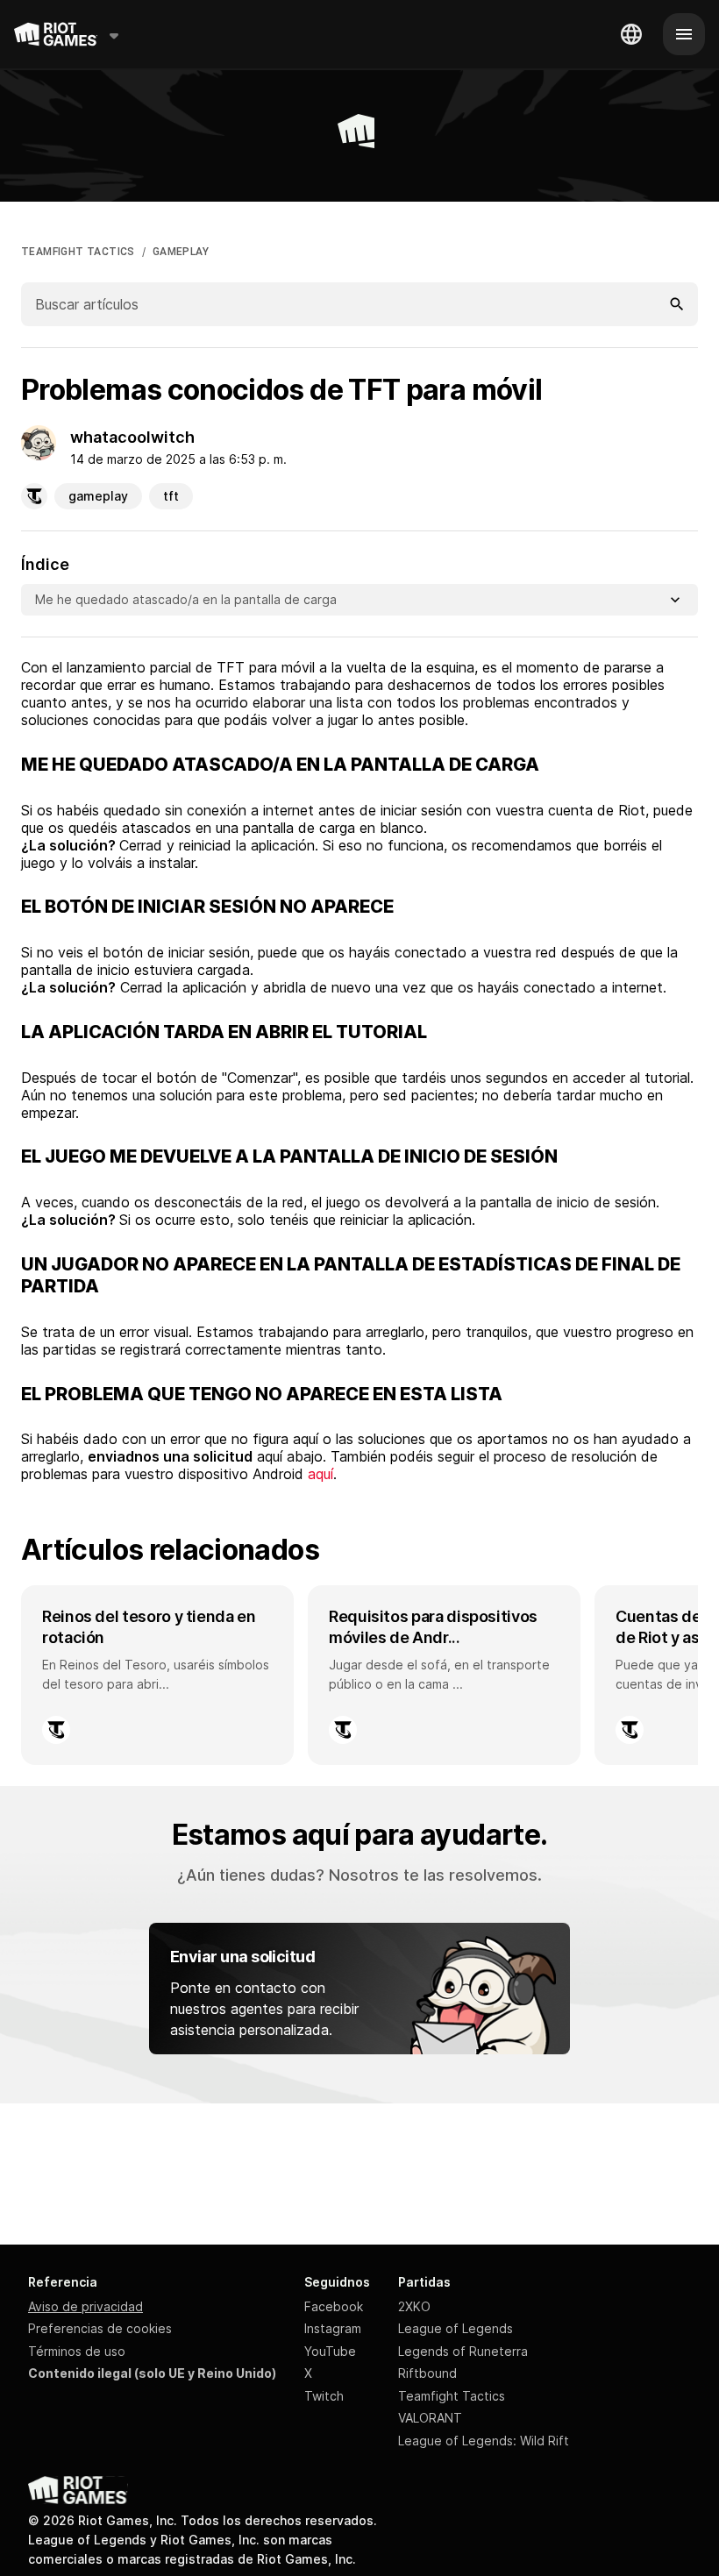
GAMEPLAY (181, 252)
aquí (320, 1474)
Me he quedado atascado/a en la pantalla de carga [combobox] (186, 599)
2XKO (414, 2306)
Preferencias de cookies (100, 2328)
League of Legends (456, 2328)
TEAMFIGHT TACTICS (78, 252)
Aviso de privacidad (85, 2306)
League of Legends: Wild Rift (484, 2441)
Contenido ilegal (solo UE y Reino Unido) (152, 2373)
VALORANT (430, 2418)
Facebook (334, 2306)
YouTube (330, 2351)
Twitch (324, 2396)
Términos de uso (77, 2351)
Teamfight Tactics (452, 2396)
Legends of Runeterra (463, 2351)
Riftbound (427, 2373)
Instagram (333, 2328)
